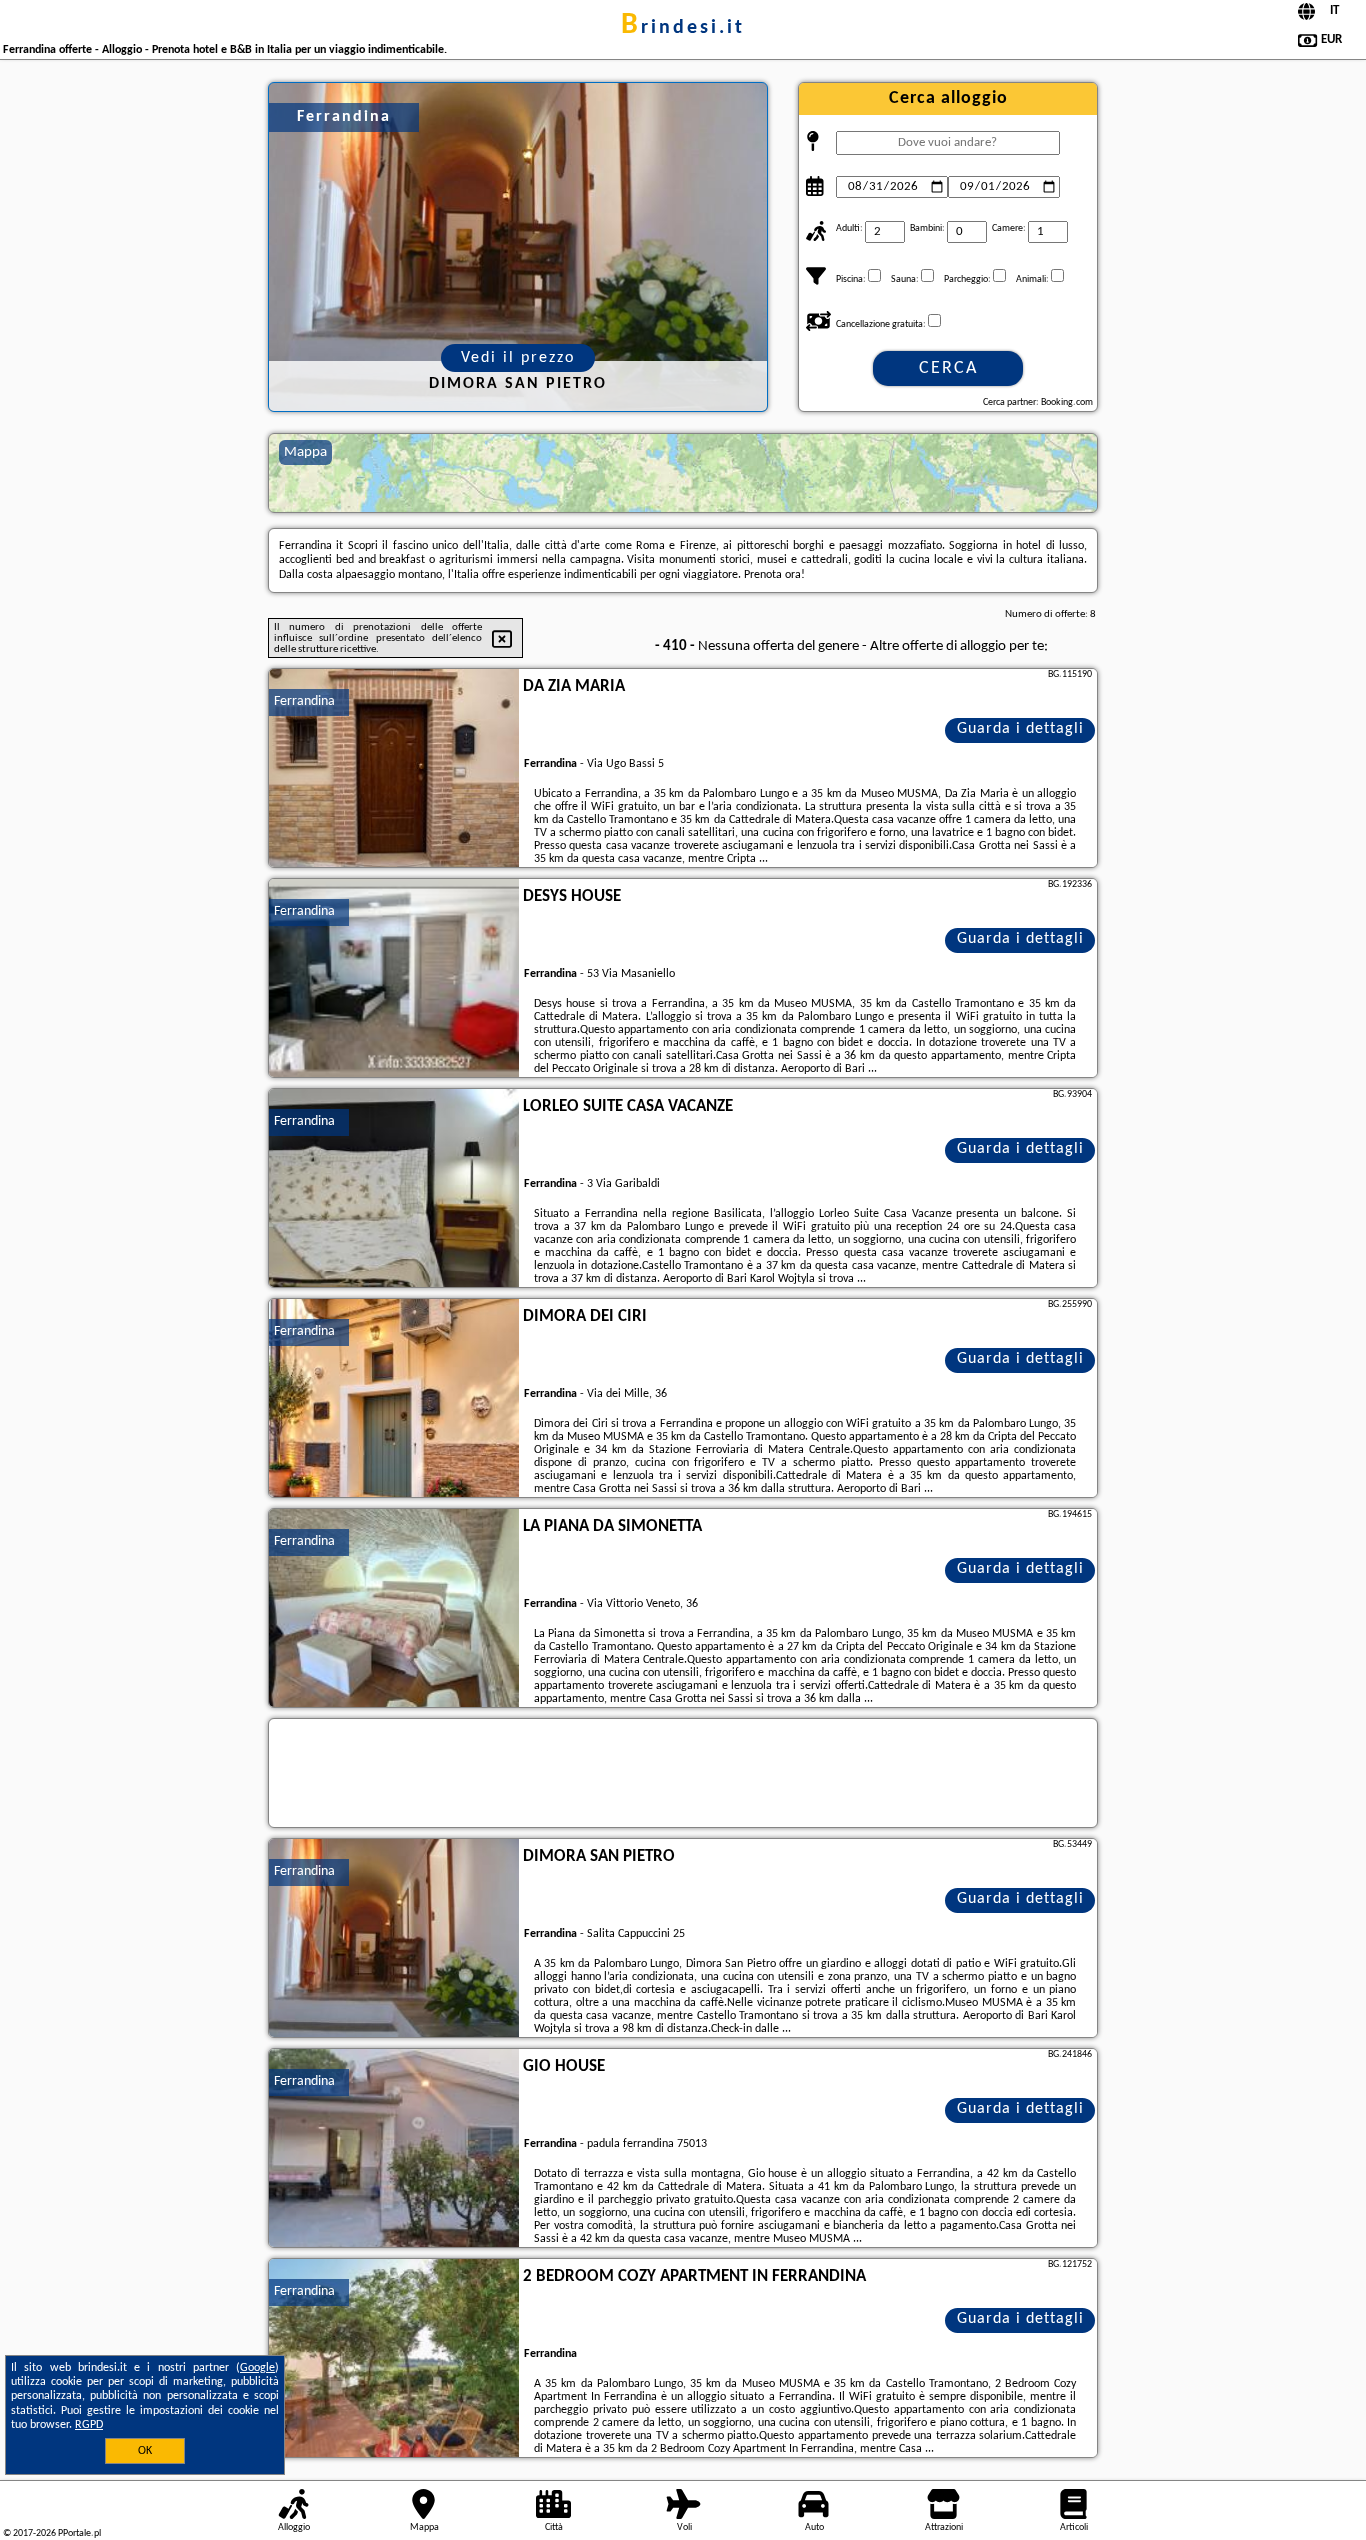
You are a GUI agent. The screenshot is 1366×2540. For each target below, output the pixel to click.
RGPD (89, 2425)
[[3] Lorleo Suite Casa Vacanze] (394, 1189)
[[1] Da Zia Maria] (394, 769)
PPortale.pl (79, 2533)
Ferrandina (304, 701)
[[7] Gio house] (394, 2149)
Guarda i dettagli (1020, 729)
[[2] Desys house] (394, 979)
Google (257, 2368)
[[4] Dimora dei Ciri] (394, 1399)
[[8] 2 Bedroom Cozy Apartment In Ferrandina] (394, 2359)
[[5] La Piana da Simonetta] (394, 1609)
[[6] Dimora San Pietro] (394, 1939)
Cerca (948, 368)
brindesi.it (683, 28)
